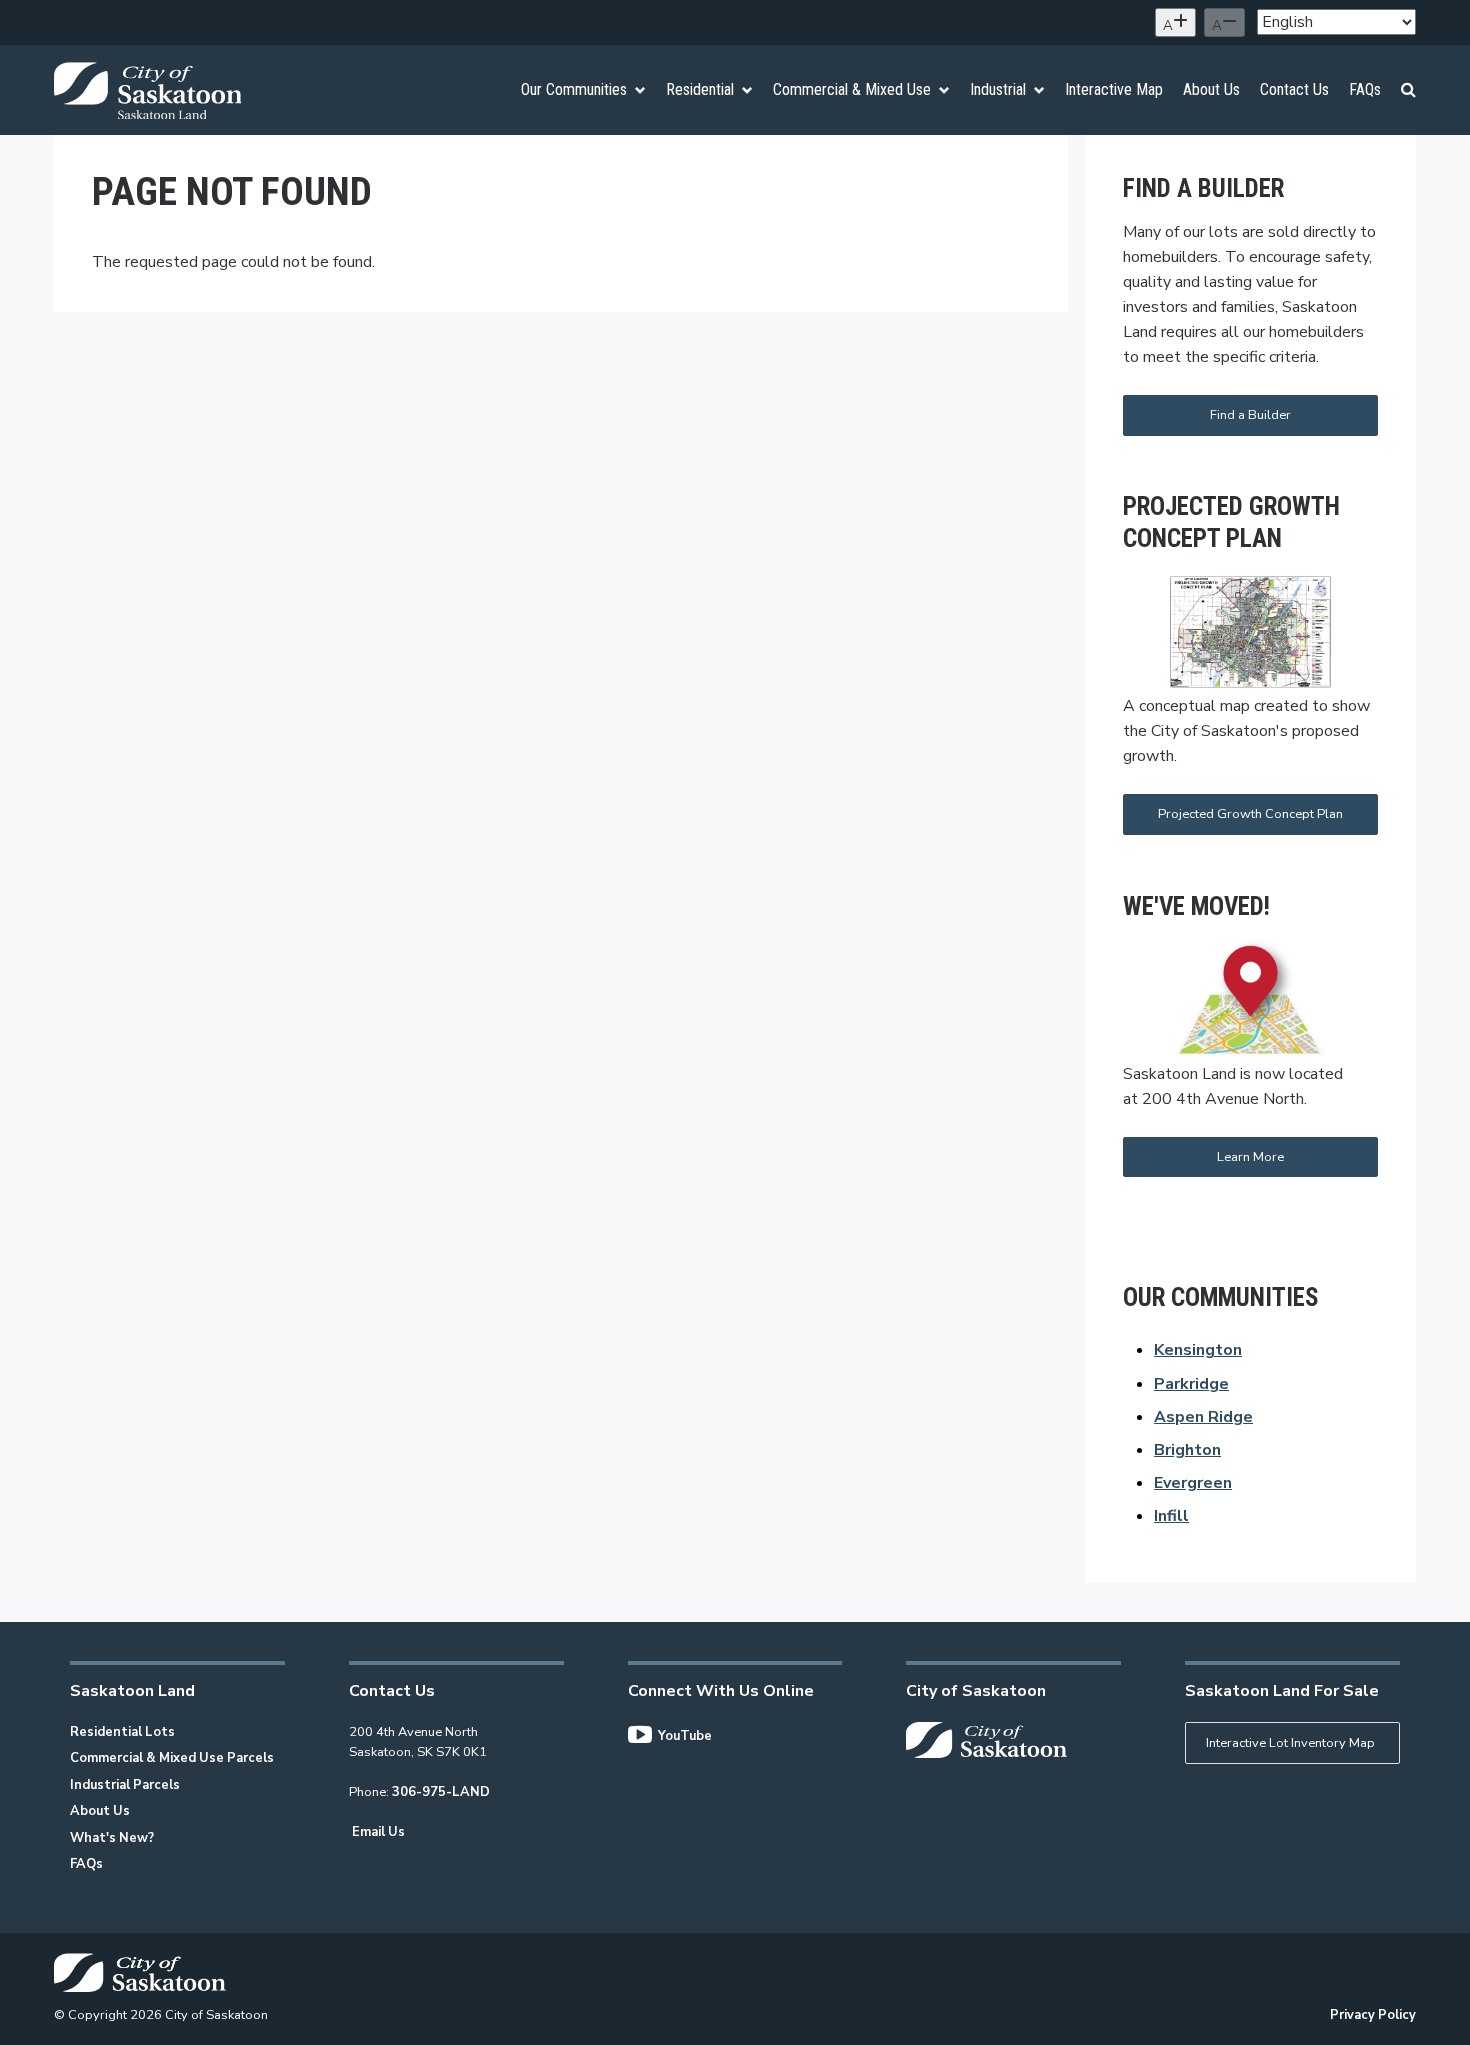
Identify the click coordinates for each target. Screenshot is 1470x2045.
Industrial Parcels (125, 1785)
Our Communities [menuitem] (574, 89)
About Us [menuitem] (1211, 89)
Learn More (1250, 1157)
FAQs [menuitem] (1365, 89)
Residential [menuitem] (700, 89)
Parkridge (1191, 1384)
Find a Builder (1250, 415)
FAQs (86, 1864)
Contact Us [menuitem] (1294, 89)
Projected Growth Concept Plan (1250, 814)
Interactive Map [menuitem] (1114, 89)
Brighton (1187, 1450)
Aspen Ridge (1203, 1417)
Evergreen (1193, 1483)
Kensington (1198, 1350)
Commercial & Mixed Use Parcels (172, 1758)
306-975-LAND (441, 1792)
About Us (100, 1811)
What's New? (112, 1838)
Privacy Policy (1373, 2015)
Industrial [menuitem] (998, 89)
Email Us (378, 1832)
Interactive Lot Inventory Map (1290, 1743)
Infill (1171, 1516)
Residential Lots (122, 1732)
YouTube (685, 1736)
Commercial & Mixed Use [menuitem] (852, 89)
